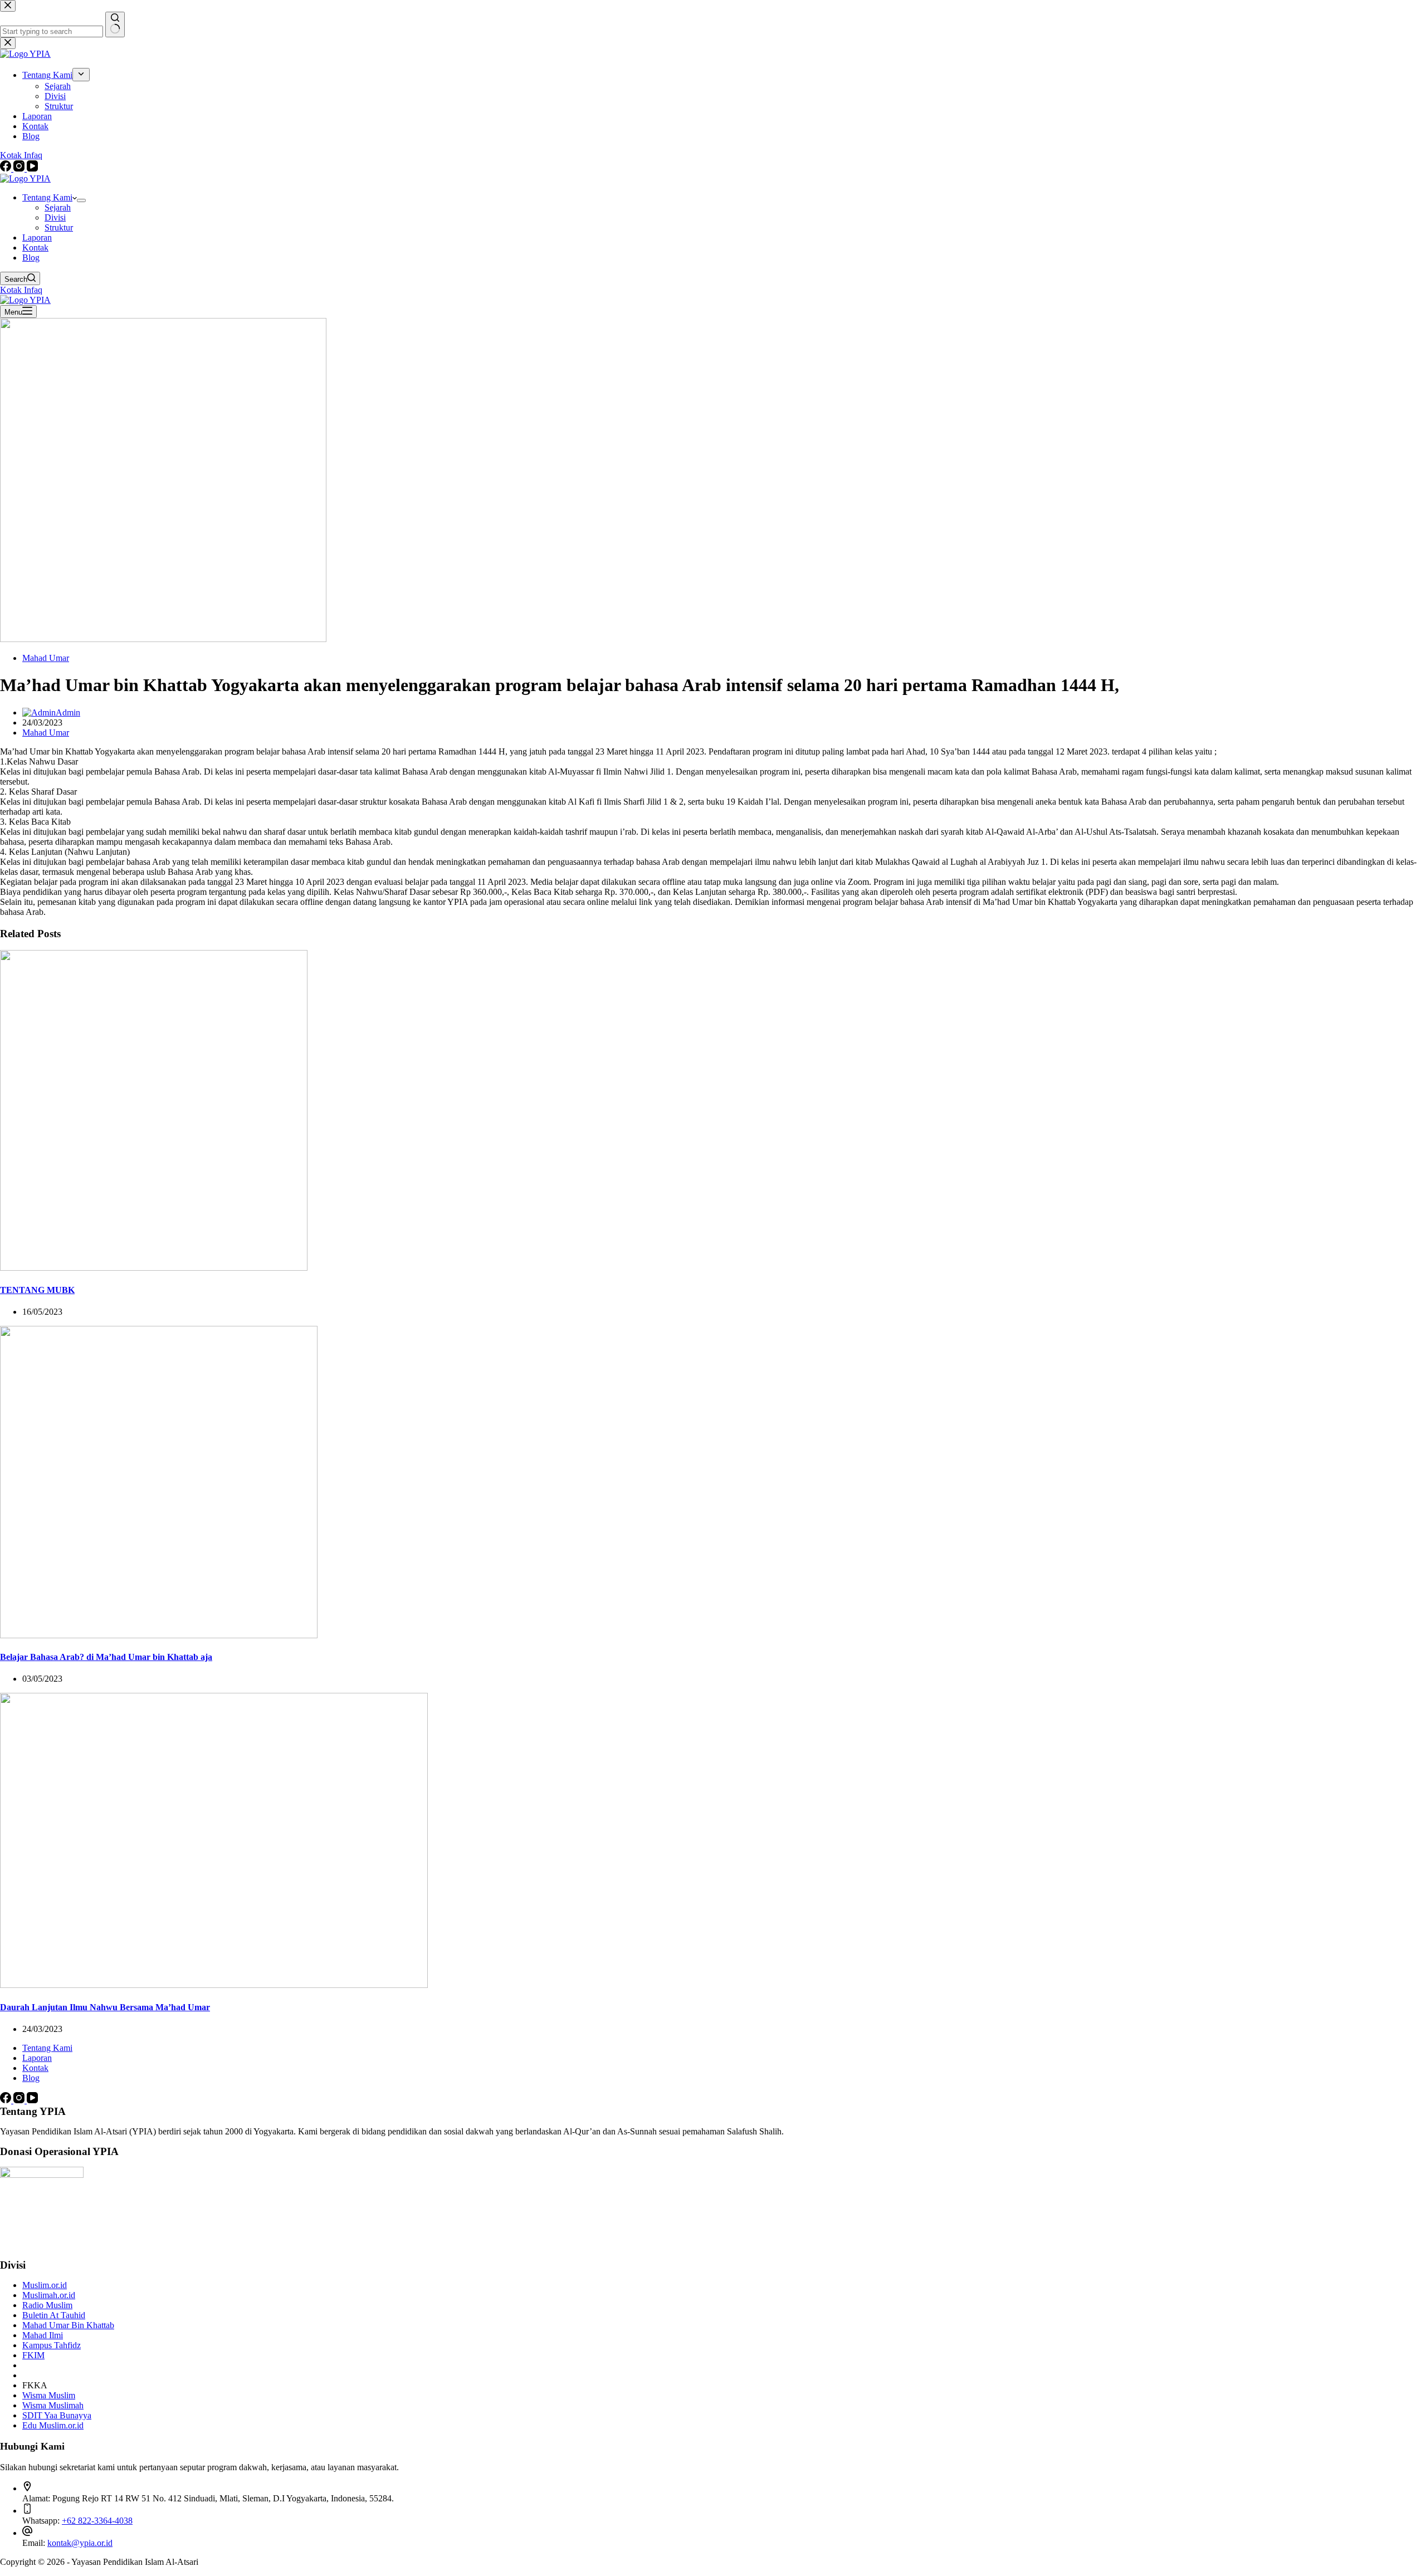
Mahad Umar (46, 658)
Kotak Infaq (21, 290)
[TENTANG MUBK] (154, 1268)
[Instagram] (20, 2100)
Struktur (59, 227)
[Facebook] (7, 2100)
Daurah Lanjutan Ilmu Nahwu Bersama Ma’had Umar (105, 2007)
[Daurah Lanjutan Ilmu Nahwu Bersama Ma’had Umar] (214, 1985)
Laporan (37, 237)
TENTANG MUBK (37, 1290)
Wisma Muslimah (53, 2405)
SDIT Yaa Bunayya (57, 2415)
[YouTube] (32, 2100)
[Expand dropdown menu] (81, 200)
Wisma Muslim (49, 2395)
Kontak (35, 248)
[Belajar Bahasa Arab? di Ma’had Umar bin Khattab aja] (159, 1635)
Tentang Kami (47, 197)
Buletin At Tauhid (54, 2315)
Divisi (55, 217)
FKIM (33, 2355)
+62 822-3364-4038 (97, 2521)
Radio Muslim (47, 2305)
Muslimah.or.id (49, 2295)
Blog (31, 258)
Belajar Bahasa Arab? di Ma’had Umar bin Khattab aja (106, 1657)
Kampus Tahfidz (52, 2345)
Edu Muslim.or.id (53, 2425)
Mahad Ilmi (43, 2335)
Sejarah (58, 207)
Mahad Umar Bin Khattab (68, 2325)
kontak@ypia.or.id (80, 2543)
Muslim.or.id (45, 2285)
